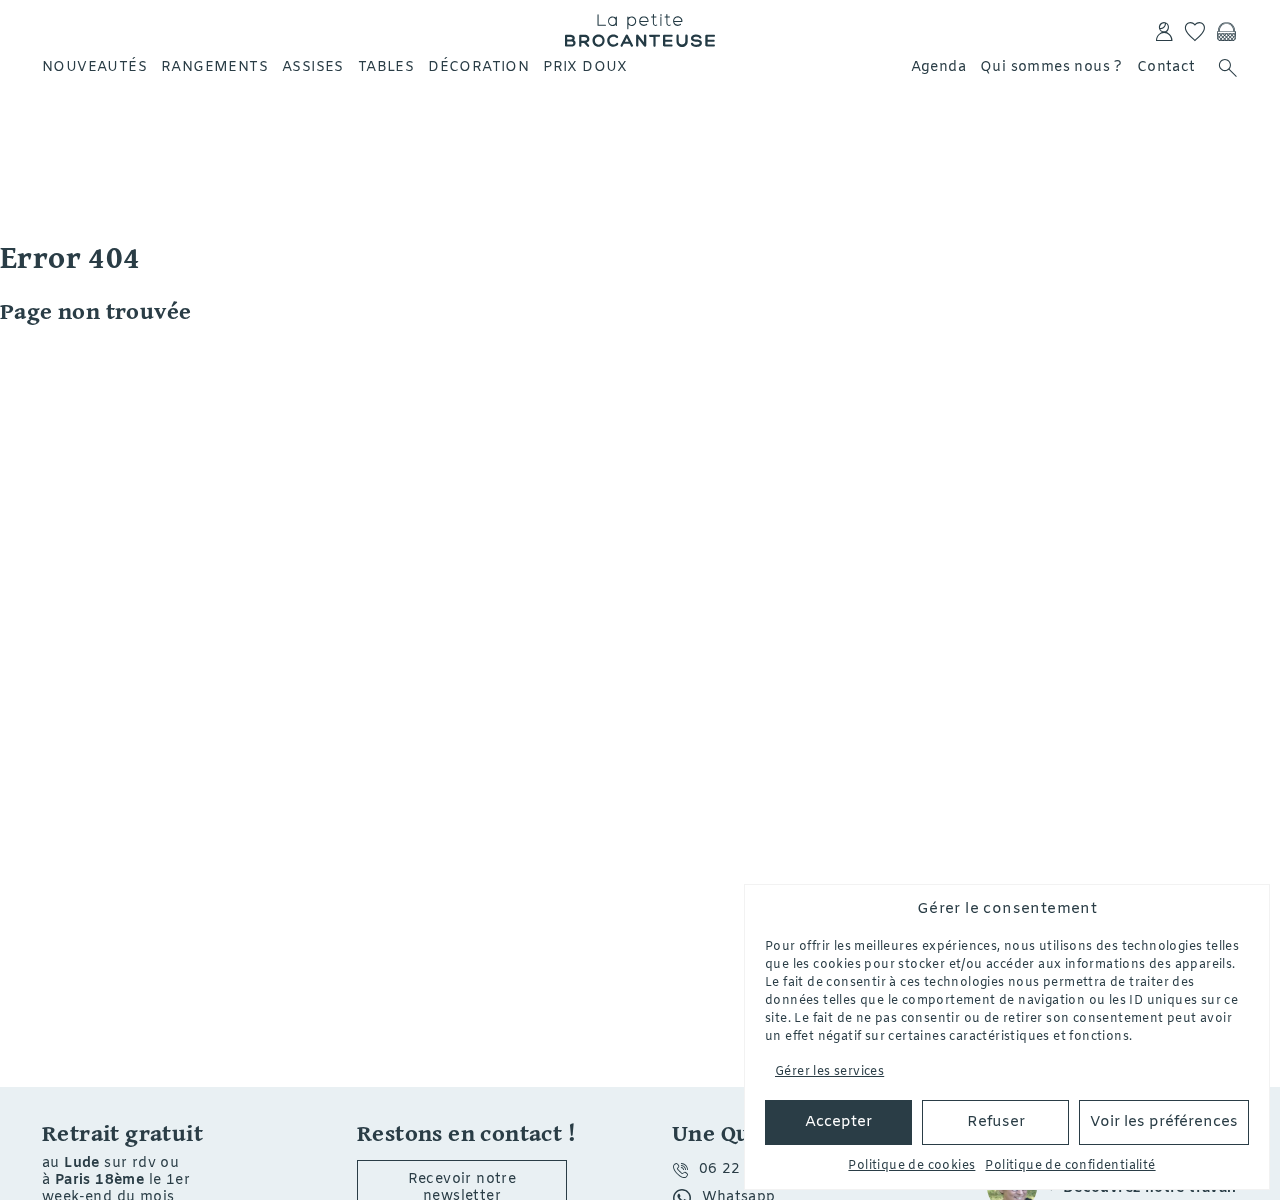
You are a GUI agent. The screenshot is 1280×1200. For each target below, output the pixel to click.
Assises (313, 67)
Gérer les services (829, 1072)
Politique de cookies (911, 1166)
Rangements (214, 67)
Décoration (478, 67)
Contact (1166, 67)
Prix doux (585, 67)
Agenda (938, 67)
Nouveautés (94, 67)
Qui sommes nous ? (1051, 67)
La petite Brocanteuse (640, 30)
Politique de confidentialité (1070, 1166)
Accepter (838, 1122)
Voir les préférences (1164, 1122)
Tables (386, 67)
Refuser (996, 1122)
